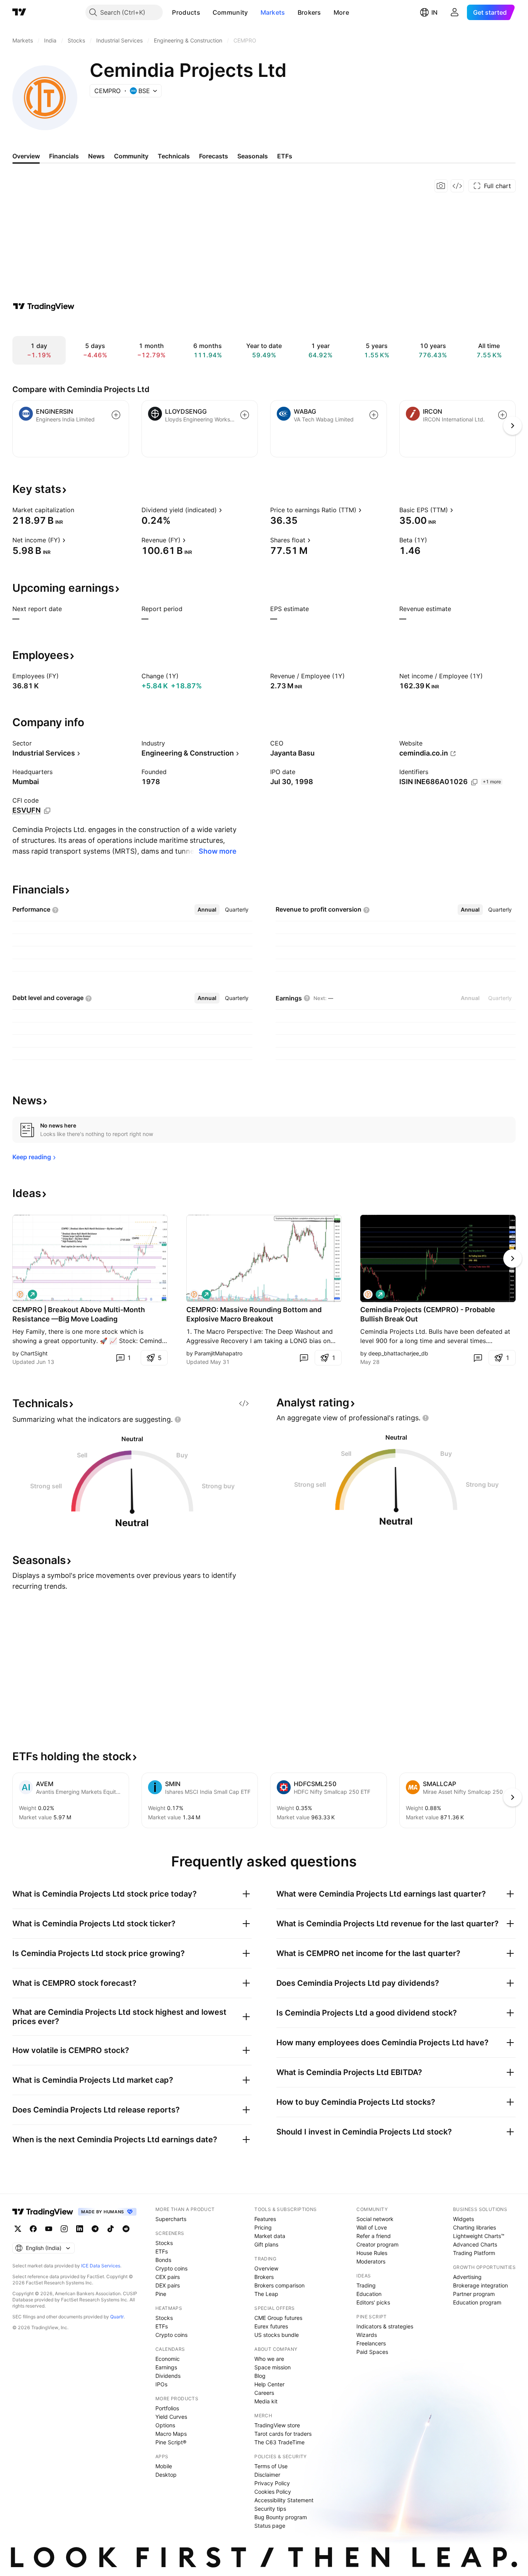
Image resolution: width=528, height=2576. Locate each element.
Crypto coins (171, 2268)
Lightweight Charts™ (479, 2236)
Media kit (266, 2401)
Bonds (163, 2260)
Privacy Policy (272, 2483)
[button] (206, 12)
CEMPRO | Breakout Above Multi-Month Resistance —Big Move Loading (79, 1314)
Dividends (168, 2376)
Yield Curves (171, 2417)
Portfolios (167, 2408)
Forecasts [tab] (214, 156)
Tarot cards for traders (283, 2434)
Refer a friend (374, 2236)
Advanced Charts (475, 2244)
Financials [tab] (64, 156)
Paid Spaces (372, 2352)
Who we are (269, 2359)
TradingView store (277, 2425)
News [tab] (96, 156)
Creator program (377, 2244)
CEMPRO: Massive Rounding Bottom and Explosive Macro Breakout (254, 1314)
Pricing (263, 2227)
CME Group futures (278, 2318)
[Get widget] (457, 186)
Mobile (164, 2466)
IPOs (161, 2384)
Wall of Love (372, 2227)
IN (434, 12)
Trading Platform (474, 2253)
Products (186, 12)
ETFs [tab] (285, 156)
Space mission (273, 2367)
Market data (270, 2236)
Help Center (269, 2384)
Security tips (270, 2509)
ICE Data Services (101, 2266)
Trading (366, 2285)
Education (369, 2294)
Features (265, 2219)
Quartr (117, 2317)
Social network (375, 2219)
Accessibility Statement (284, 2500)
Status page (270, 2526)
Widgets (463, 2219)
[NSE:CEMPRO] (20, 1294)
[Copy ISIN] (474, 782)
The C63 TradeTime (279, 2442)
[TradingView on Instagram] (64, 2229)
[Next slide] (513, 1258)
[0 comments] (304, 1358)
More (341, 12)
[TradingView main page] (19, 12)
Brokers (309, 12)
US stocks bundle (277, 2335)
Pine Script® (171, 2442)
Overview (266, 2268)
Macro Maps (171, 2434)
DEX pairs (168, 2285)
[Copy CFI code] (47, 811)
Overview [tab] (26, 156)
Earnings (166, 2367)
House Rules (372, 2253)
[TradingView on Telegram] (95, 2229)
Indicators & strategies (385, 2326)
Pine (161, 2294)
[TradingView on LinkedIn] (80, 2229)
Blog (260, 2376)
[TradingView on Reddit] (126, 2229)
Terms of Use (271, 2466)
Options (165, 2425)
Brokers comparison (279, 2285)
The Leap (266, 2294)
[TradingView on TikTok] (111, 2229)
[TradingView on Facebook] (33, 2229)
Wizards (367, 2335)
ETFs (162, 2251)
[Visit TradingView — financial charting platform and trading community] (44, 306)
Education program (477, 2302)
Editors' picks (373, 2302)
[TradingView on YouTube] (49, 2229)
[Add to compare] (116, 415)
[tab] (207, 910)
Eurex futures (271, 2326)
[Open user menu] (455, 12)
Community (230, 12)
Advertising (467, 2277)
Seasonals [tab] (253, 156)
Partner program (474, 2294)
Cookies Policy (273, 2492)
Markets (273, 12)
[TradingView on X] (18, 2229)
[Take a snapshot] (441, 186)
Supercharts (171, 2219)
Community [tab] (131, 156)
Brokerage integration (480, 2285)
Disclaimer (267, 2475)
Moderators (371, 2261)
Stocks (164, 2243)
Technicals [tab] (174, 156)
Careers (264, 2393)
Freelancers (371, 2343)
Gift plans (266, 2244)
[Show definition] (79, 510)
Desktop (166, 2475)
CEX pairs (168, 2277)
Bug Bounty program (281, 2517)
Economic (168, 2359)
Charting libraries (474, 2227)
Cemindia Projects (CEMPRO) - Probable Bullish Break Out (428, 1314)
